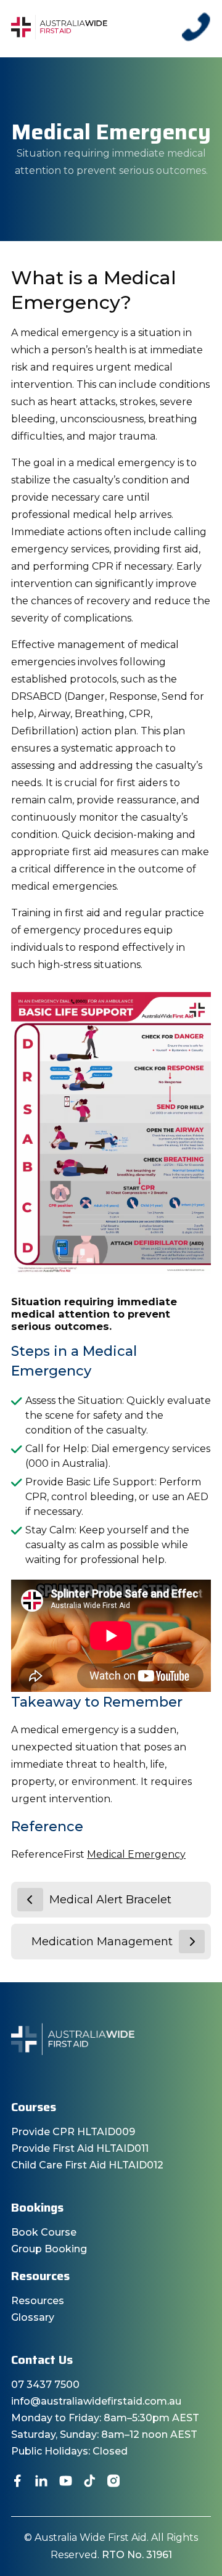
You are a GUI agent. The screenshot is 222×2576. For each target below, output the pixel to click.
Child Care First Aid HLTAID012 (87, 2165)
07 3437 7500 (45, 2385)
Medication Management (102, 1942)
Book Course (44, 2232)
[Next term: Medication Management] (192, 1942)
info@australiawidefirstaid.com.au (96, 2401)
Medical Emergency (136, 1854)
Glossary (33, 2317)
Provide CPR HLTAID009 (73, 2132)
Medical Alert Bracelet (110, 1900)
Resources (38, 2301)
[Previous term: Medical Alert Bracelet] (30, 1900)
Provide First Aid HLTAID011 (80, 2148)
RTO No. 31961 (137, 2555)
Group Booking (49, 2249)
